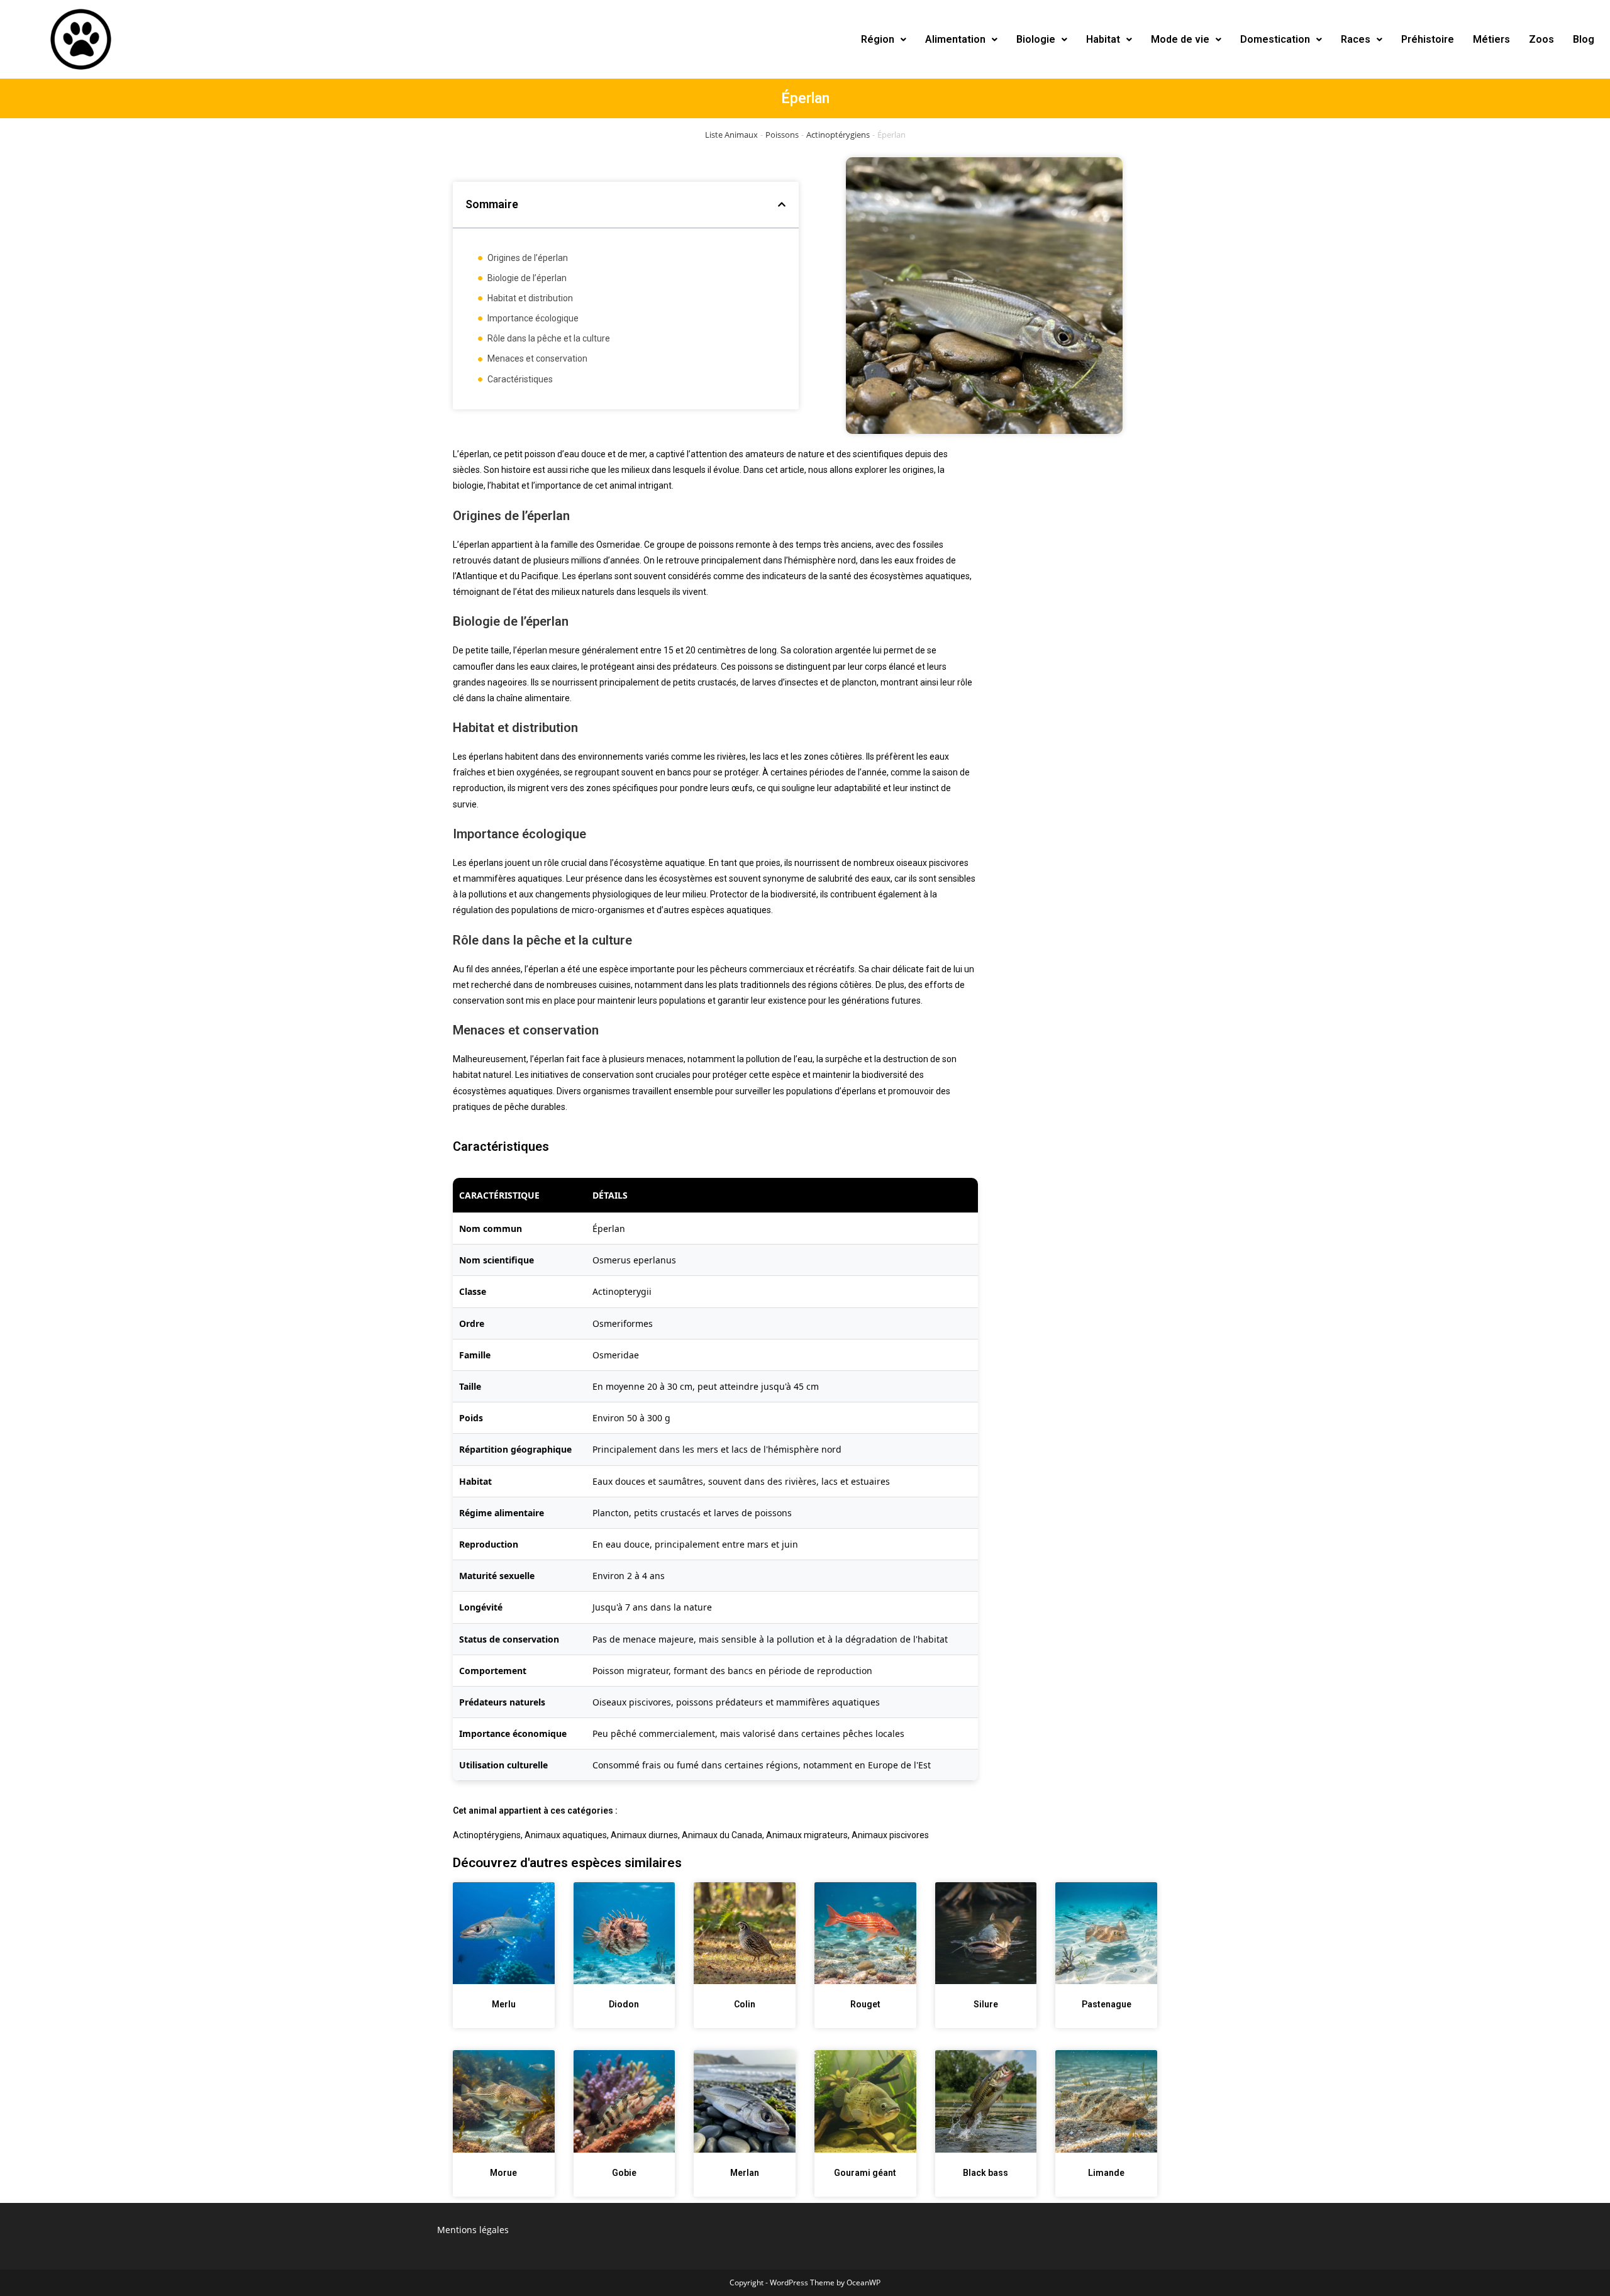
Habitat (1103, 39)
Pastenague (1107, 2004)
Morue (503, 2173)
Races (1356, 39)
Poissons (782, 135)
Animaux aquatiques (566, 1835)
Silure (986, 2004)
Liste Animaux (731, 135)
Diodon (624, 2004)
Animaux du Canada (722, 1835)
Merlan (745, 2173)
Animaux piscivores (890, 1835)
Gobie (624, 2173)
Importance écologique (533, 318)
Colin (745, 2004)
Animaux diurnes (644, 1835)
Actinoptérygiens (838, 135)
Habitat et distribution (530, 298)
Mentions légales (473, 2230)
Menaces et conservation (537, 358)
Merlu (504, 2004)
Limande (1106, 2173)
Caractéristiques (520, 379)
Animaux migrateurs (807, 1835)
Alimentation (955, 39)
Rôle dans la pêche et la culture (549, 338)
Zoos (1541, 39)
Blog (1584, 39)
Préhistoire (1428, 39)
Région (878, 39)
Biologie (1036, 39)
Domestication (1275, 39)
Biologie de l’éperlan (527, 278)
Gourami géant (865, 2173)
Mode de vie (1180, 39)
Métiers (1491, 39)
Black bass (985, 2173)
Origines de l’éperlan (528, 258)
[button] (884, 40)
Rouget (865, 2004)
